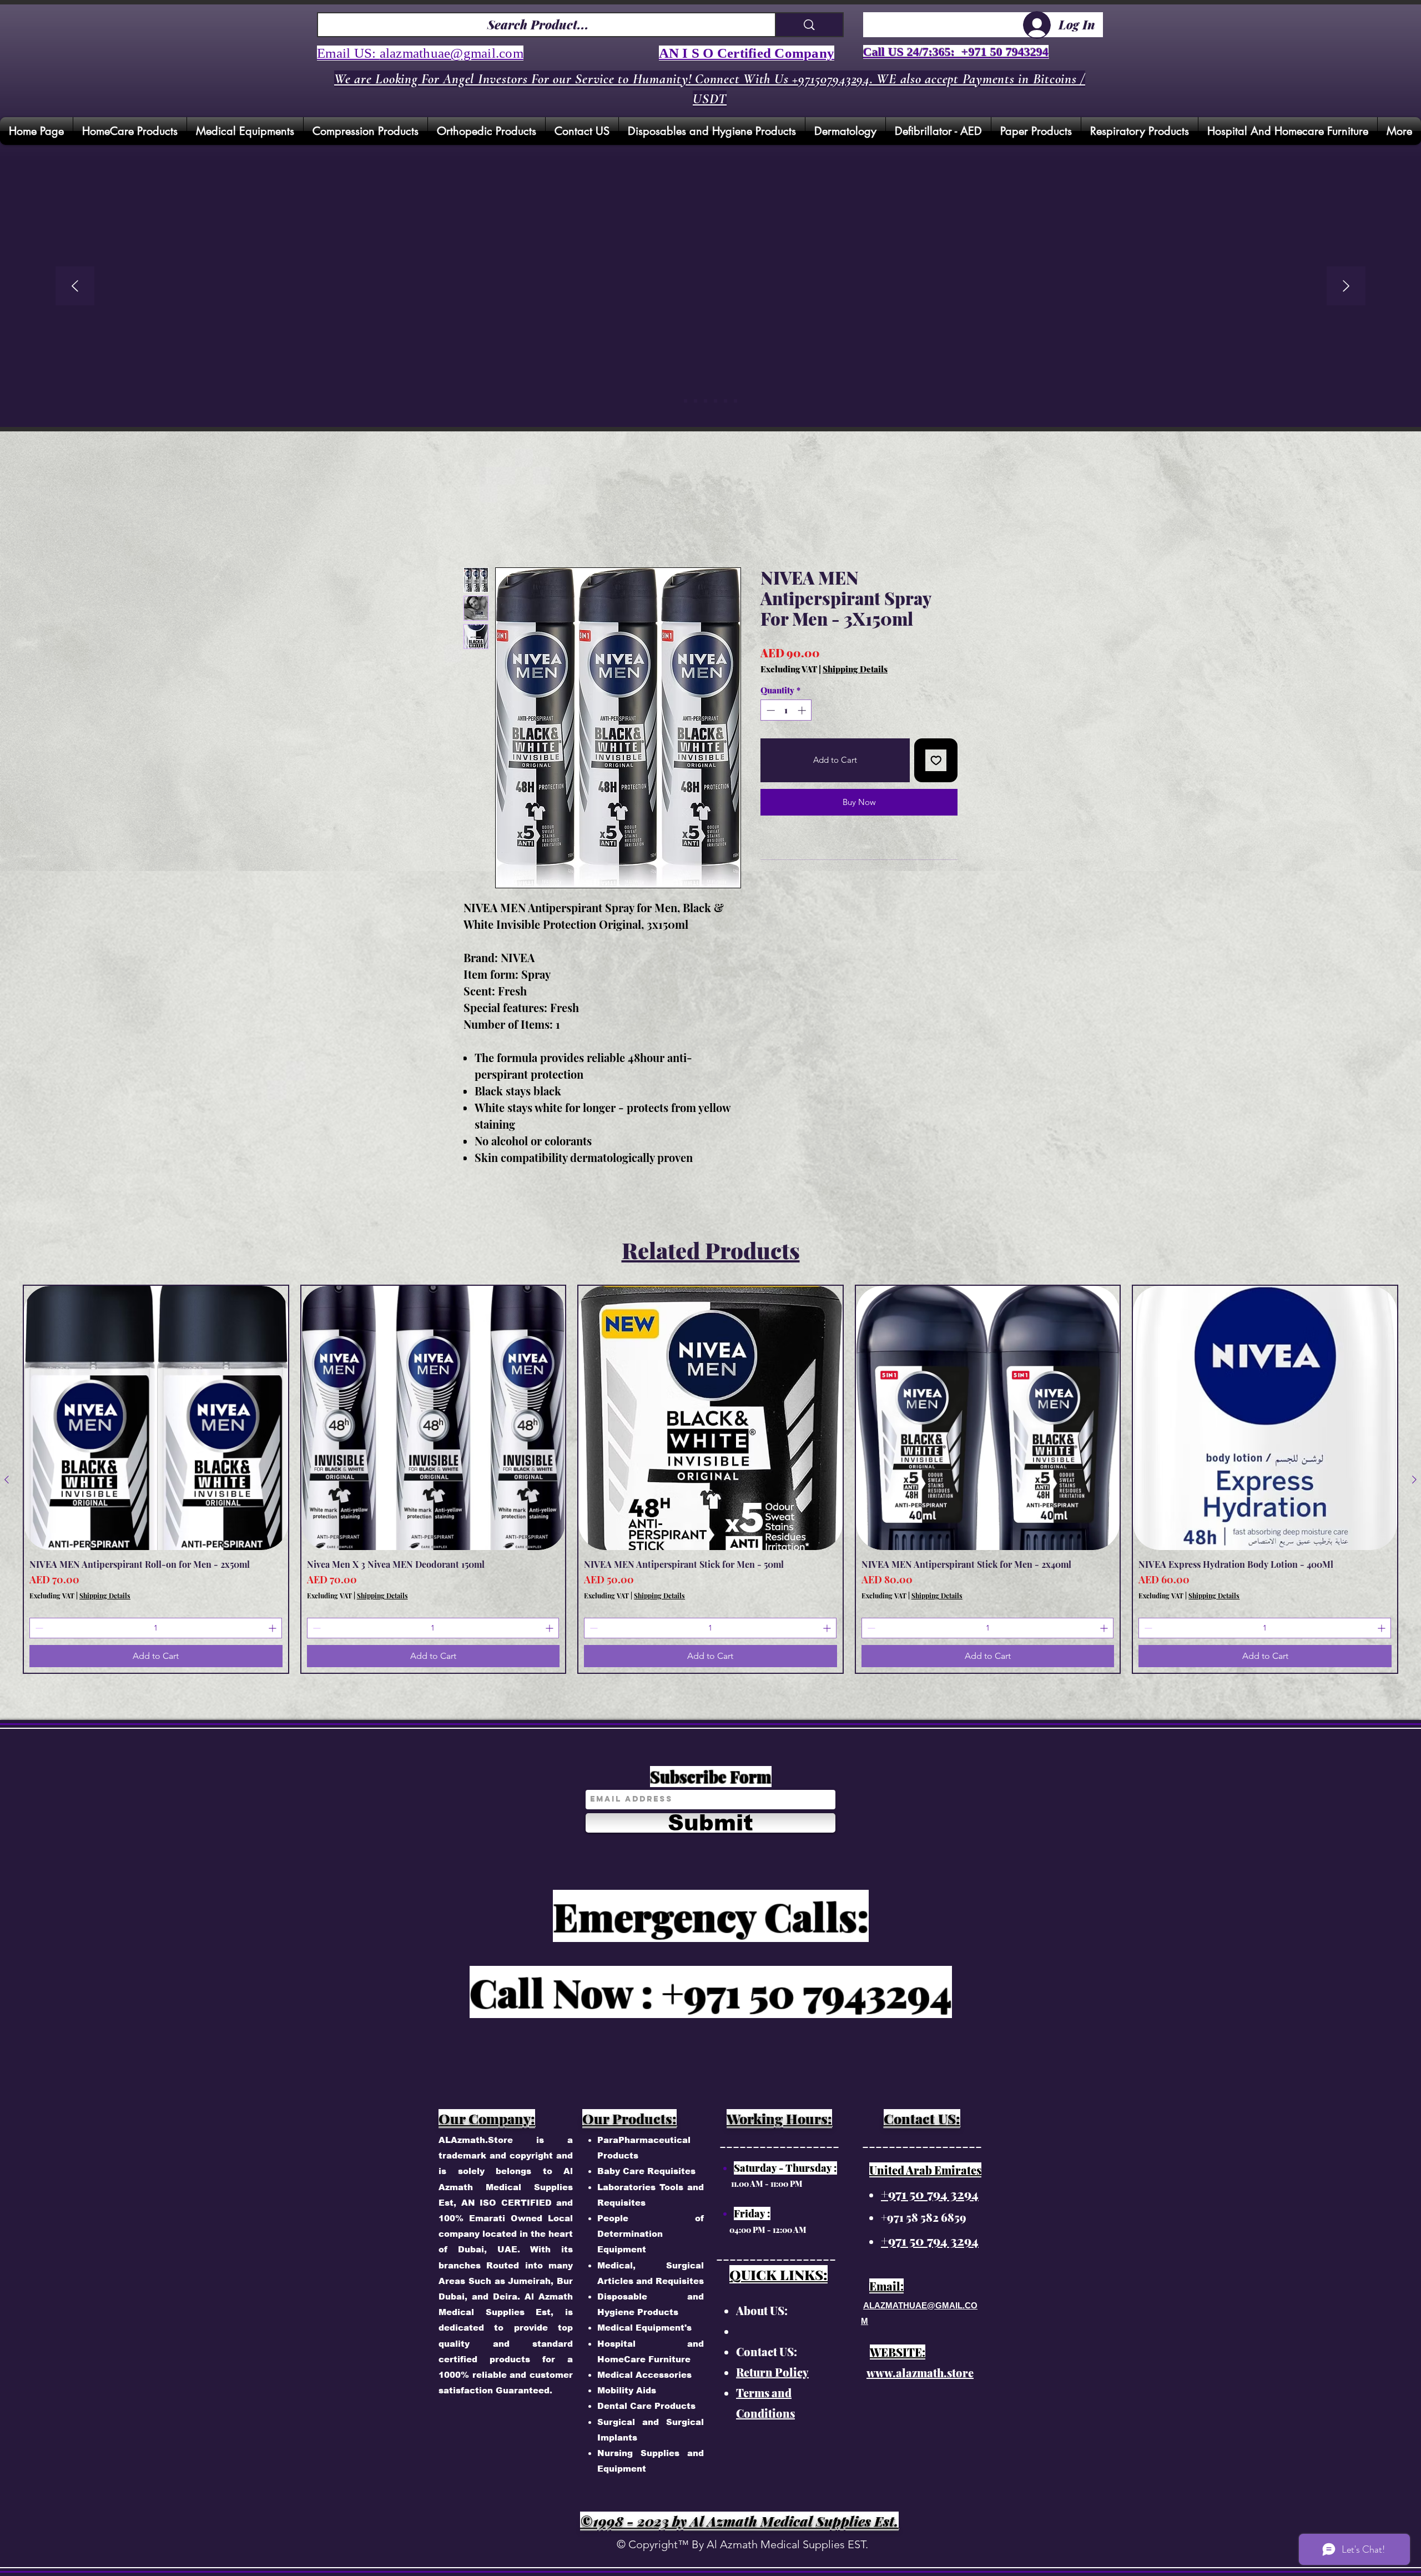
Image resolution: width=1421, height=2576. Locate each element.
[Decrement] (770, 712)
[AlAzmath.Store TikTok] (903, 397)
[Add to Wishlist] (936, 762)
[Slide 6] (735, 401)
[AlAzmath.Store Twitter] (903, 290)
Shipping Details (855, 671)
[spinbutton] (786, 712)
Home (476, 529)
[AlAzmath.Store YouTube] (903, 344)
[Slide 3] (715, 401)
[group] (710, 1481)
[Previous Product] (7, 1481)
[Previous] (75, 287)
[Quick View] (156, 1420)
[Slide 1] (696, 401)
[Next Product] (1414, 1481)
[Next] (1346, 287)
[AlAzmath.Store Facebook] (903, 237)
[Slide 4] (725, 401)
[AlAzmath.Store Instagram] (903, 184)
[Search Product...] (809, 25)
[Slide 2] (706, 401)
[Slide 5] (686, 401)
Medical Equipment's (644, 2329)
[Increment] (803, 712)
